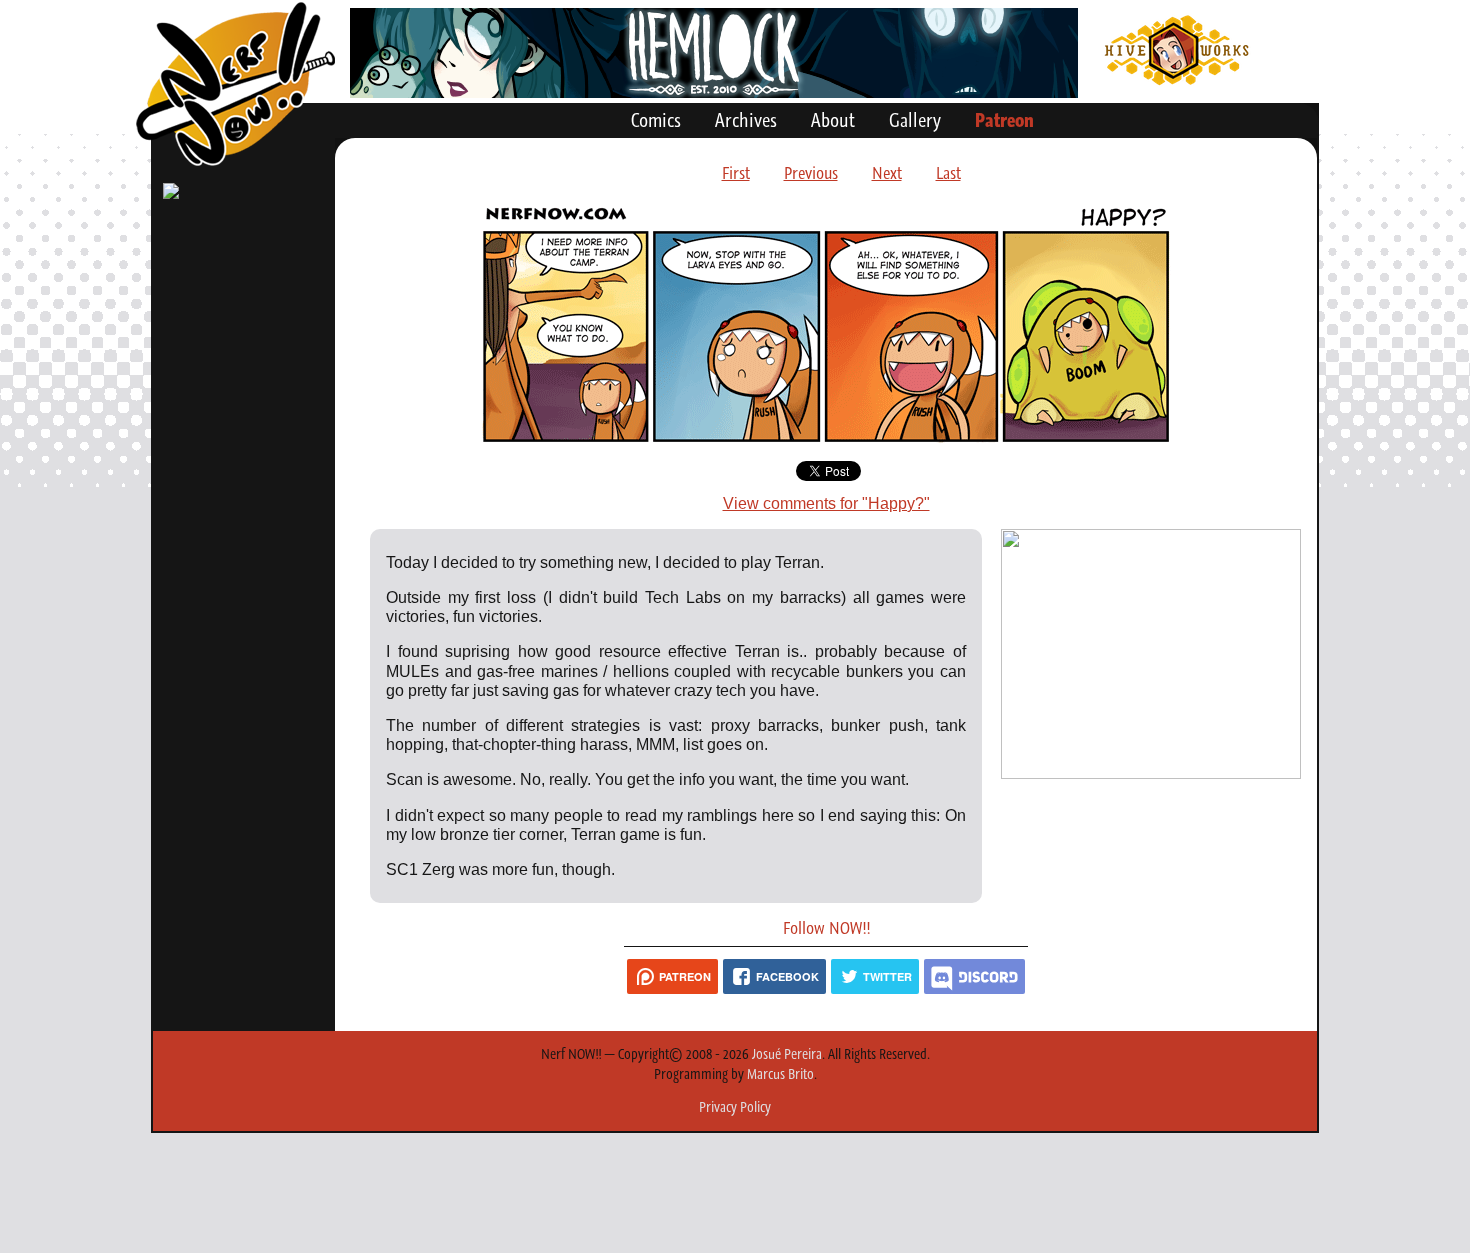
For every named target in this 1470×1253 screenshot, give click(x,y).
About (833, 120)
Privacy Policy (735, 1107)
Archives (746, 120)
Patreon (1004, 120)
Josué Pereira (787, 1054)
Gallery (915, 120)
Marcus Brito (780, 1074)
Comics (656, 120)
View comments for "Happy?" (826, 503)
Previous (811, 173)
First (736, 173)
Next (887, 173)
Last (948, 173)
